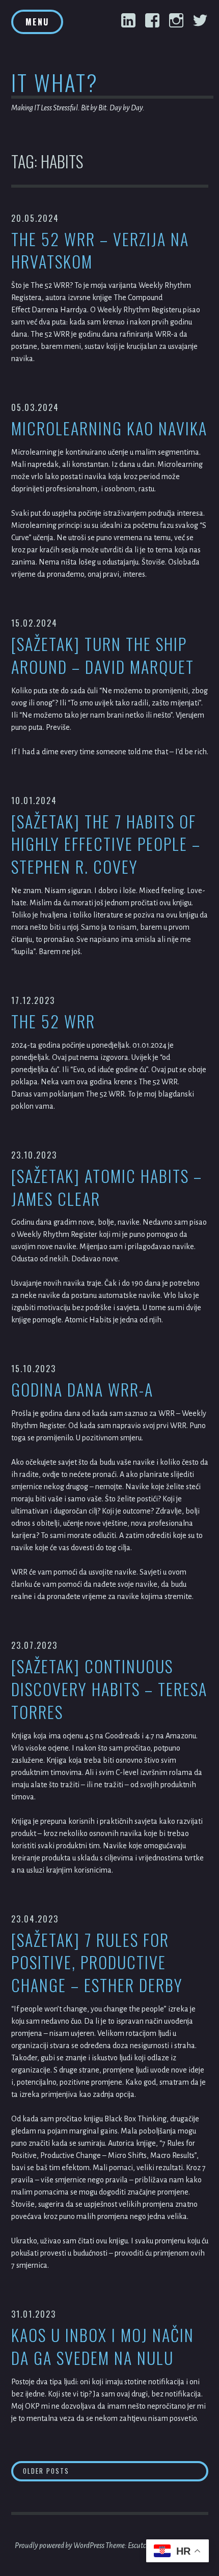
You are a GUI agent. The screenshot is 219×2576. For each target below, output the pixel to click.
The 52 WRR (53, 1021)
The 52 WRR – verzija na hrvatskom (100, 251)
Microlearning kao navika (109, 428)
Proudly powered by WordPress (60, 2545)
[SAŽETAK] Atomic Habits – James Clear (107, 1188)
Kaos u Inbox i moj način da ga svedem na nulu (103, 2347)
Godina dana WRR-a (82, 1390)
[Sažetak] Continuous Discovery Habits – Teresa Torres (109, 1689)
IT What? (55, 82)
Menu (37, 22)
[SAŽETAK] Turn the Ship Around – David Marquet (103, 656)
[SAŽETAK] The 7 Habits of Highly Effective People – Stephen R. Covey (106, 844)
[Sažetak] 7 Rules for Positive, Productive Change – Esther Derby (97, 1963)
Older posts (46, 2471)
